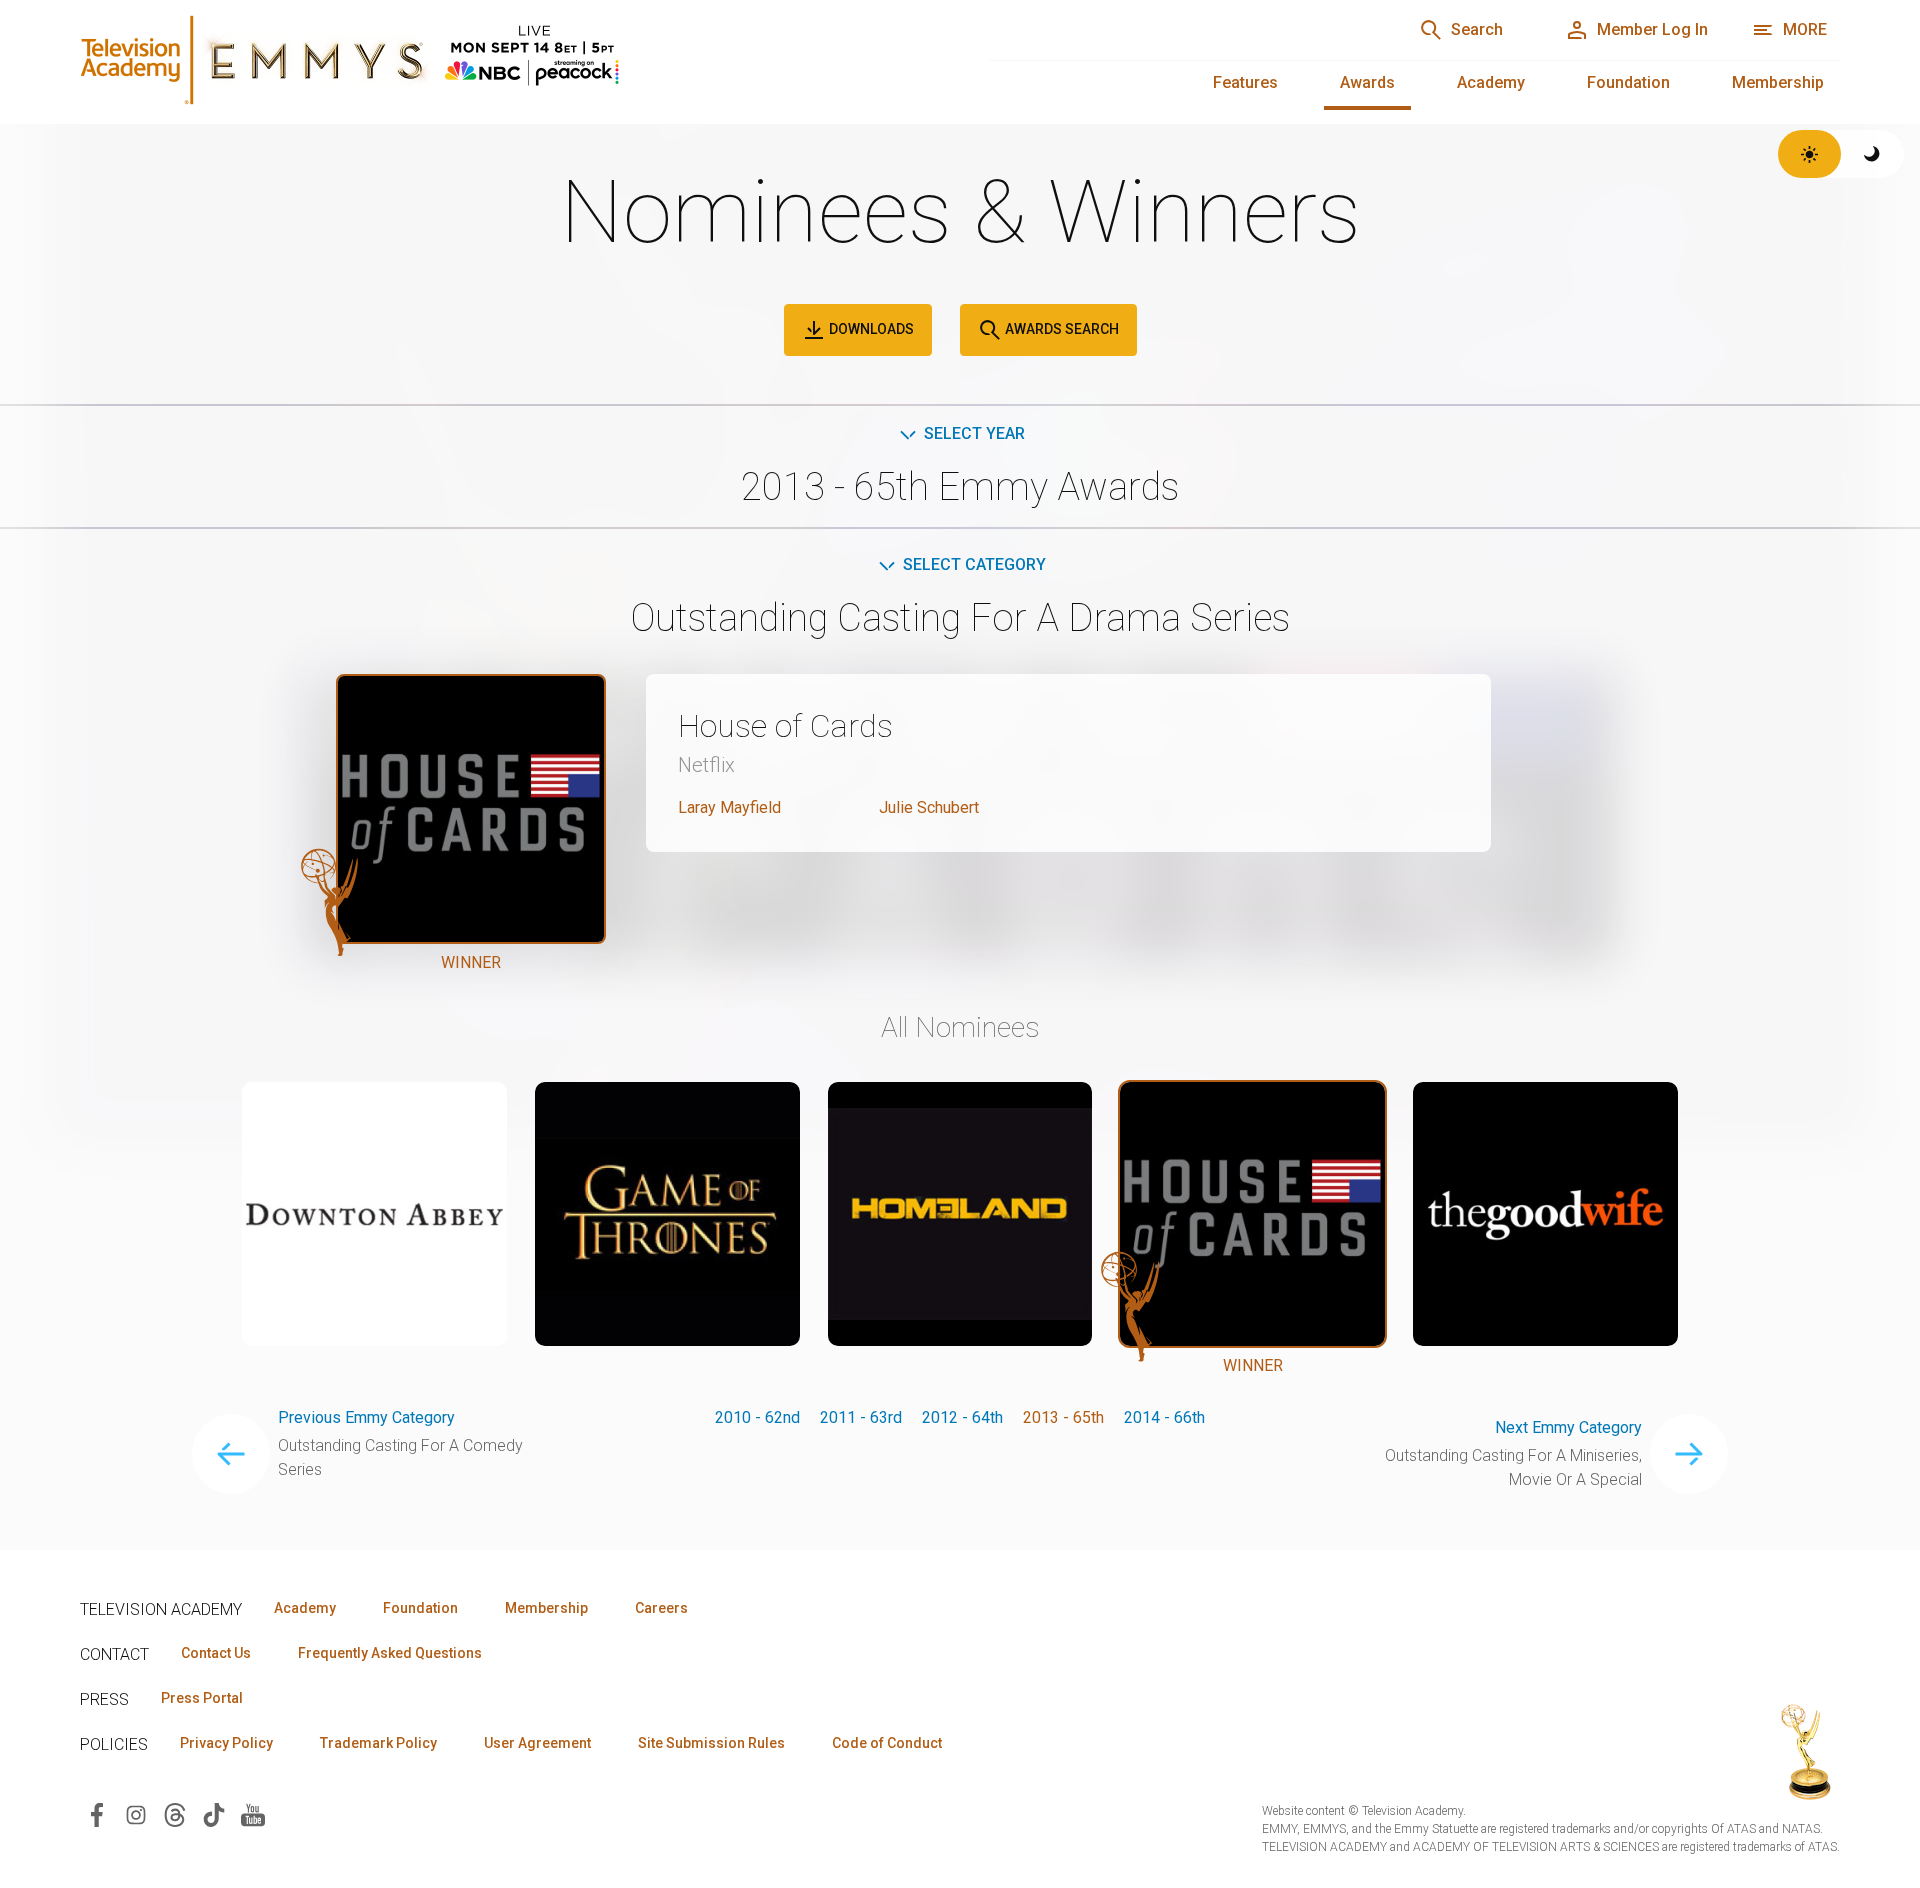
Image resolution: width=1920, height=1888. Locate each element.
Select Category (974, 564)
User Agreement (537, 1743)
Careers (661, 1608)
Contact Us (216, 1653)
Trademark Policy (378, 1743)
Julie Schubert (929, 807)
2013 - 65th (1063, 1417)
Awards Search (1060, 329)
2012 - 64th (962, 1417)
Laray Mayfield (729, 807)
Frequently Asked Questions (390, 1653)
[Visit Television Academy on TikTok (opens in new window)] (214, 1813)
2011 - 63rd (861, 1417)
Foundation (1628, 82)
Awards (1367, 82)
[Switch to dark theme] (1872, 154)
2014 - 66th (1164, 1417)
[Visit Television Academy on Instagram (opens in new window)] (136, 1813)
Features (1245, 82)
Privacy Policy (226, 1743)
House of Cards (785, 726)
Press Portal (202, 1698)
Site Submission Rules (711, 1743)
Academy (1491, 82)
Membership (1778, 82)
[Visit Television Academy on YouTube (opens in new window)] (253, 1813)
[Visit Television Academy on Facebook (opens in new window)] (97, 1813)
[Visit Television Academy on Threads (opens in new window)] (175, 1813)
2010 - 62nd (757, 1417)
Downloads (870, 329)
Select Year (974, 433)
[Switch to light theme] (1809, 154)
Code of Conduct (887, 1743)
